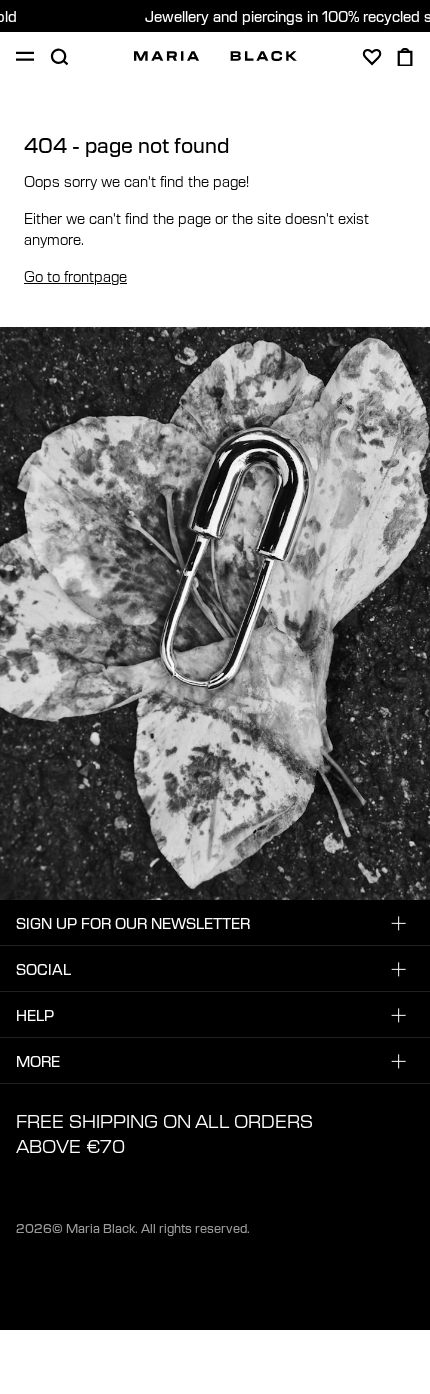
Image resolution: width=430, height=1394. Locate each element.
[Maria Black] (215, 56)
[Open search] (59, 57)
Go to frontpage (75, 276)
